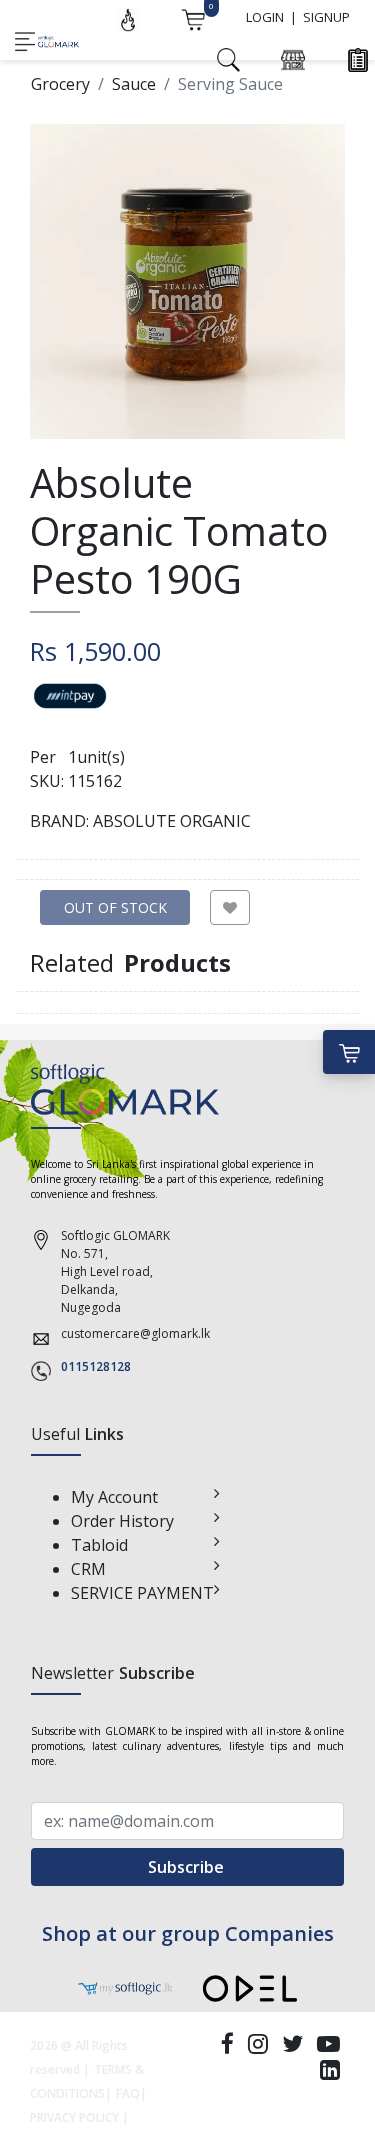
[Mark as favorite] (230, 907)
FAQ (128, 2093)
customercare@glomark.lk (135, 1333)
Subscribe (188, 1867)
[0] (193, 18)
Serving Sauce (230, 84)
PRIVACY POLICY (74, 2117)
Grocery (60, 84)
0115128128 (96, 1366)
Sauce (134, 84)
